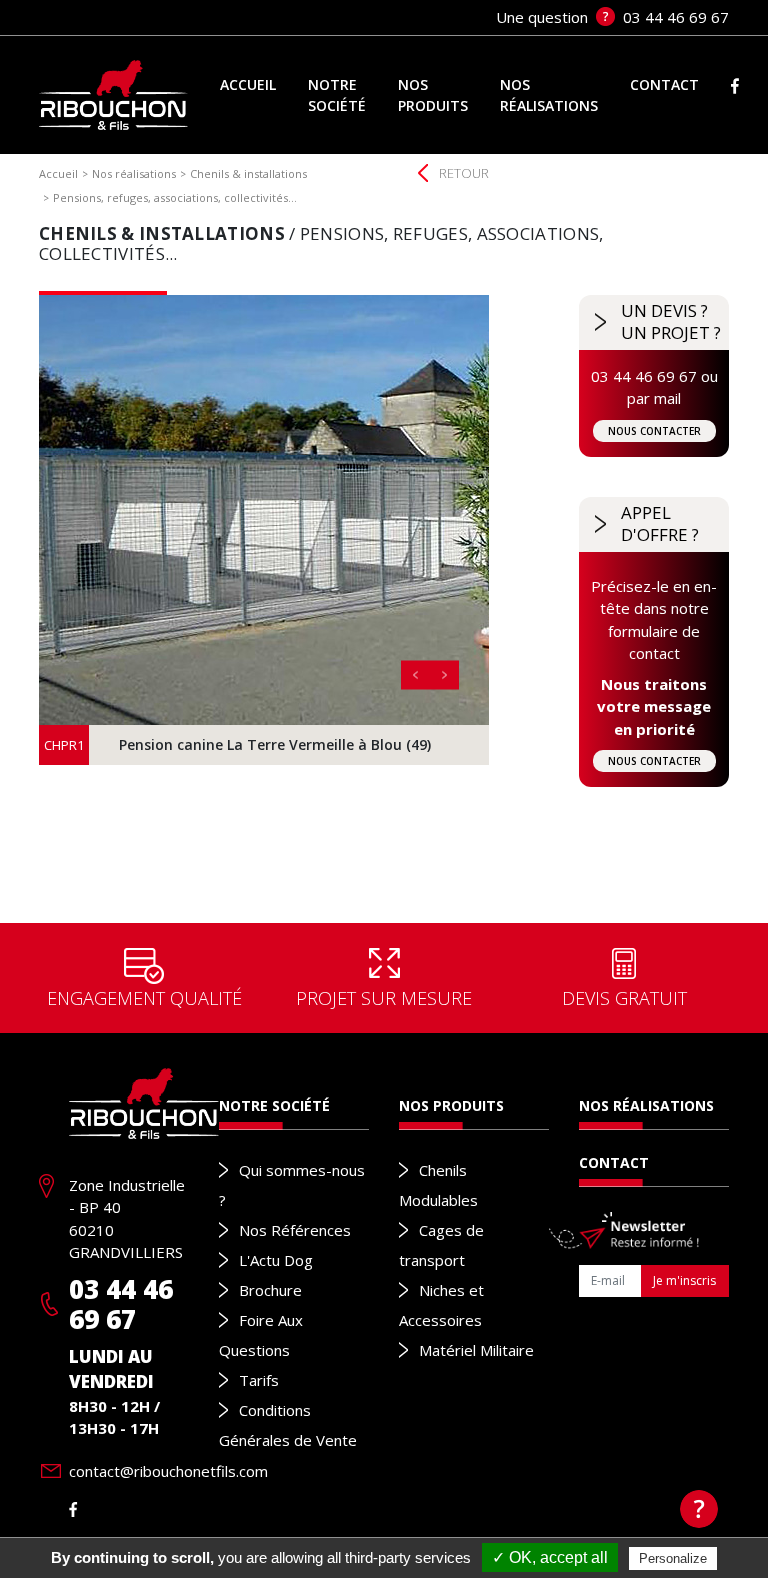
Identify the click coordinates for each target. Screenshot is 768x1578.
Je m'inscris (684, 1280)
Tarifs (259, 1380)
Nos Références (295, 1230)
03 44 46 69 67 (121, 1304)
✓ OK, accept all (550, 1557)
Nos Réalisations (646, 1105)
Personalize (673, 1558)
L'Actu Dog (276, 1260)
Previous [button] (415, 675)
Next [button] (444, 675)
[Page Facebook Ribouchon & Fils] (73, 1509)
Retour (464, 173)
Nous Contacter (654, 431)
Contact (614, 1162)
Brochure (270, 1290)
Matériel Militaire (476, 1350)
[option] (264, 530)
